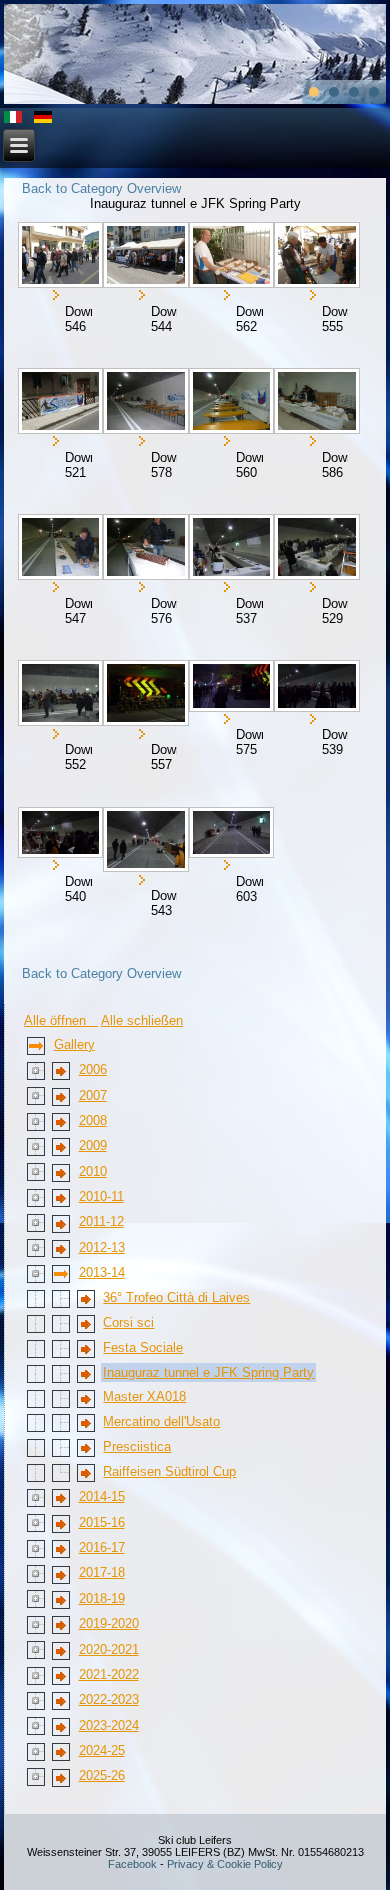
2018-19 (102, 1598)
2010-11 (101, 1196)
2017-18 (102, 1572)
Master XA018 (144, 1396)
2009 (93, 1145)
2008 (93, 1120)
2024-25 (102, 1750)
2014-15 (102, 1496)
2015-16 (102, 1522)
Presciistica (137, 1446)
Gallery (74, 1044)
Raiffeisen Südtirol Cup (169, 1471)
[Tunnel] (144, 400)
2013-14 (102, 1272)
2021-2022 (109, 1674)
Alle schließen (142, 1020)
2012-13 (102, 1247)
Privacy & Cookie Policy (225, 1864)
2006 (93, 1069)
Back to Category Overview (101, 188)
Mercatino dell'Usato (161, 1421)
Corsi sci (128, 1322)
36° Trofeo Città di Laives (176, 1297)
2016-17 (102, 1547)
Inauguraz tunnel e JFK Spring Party (208, 1372)
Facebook (132, 1864)
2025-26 (102, 1775)
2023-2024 (109, 1725)
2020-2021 (109, 1649)
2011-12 (101, 1221)
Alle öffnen (61, 1020)
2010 (93, 1171)
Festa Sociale (143, 1347)
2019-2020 (109, 1623)
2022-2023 (109, 1699)
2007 (93, 1095)
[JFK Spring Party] (59, 254)
